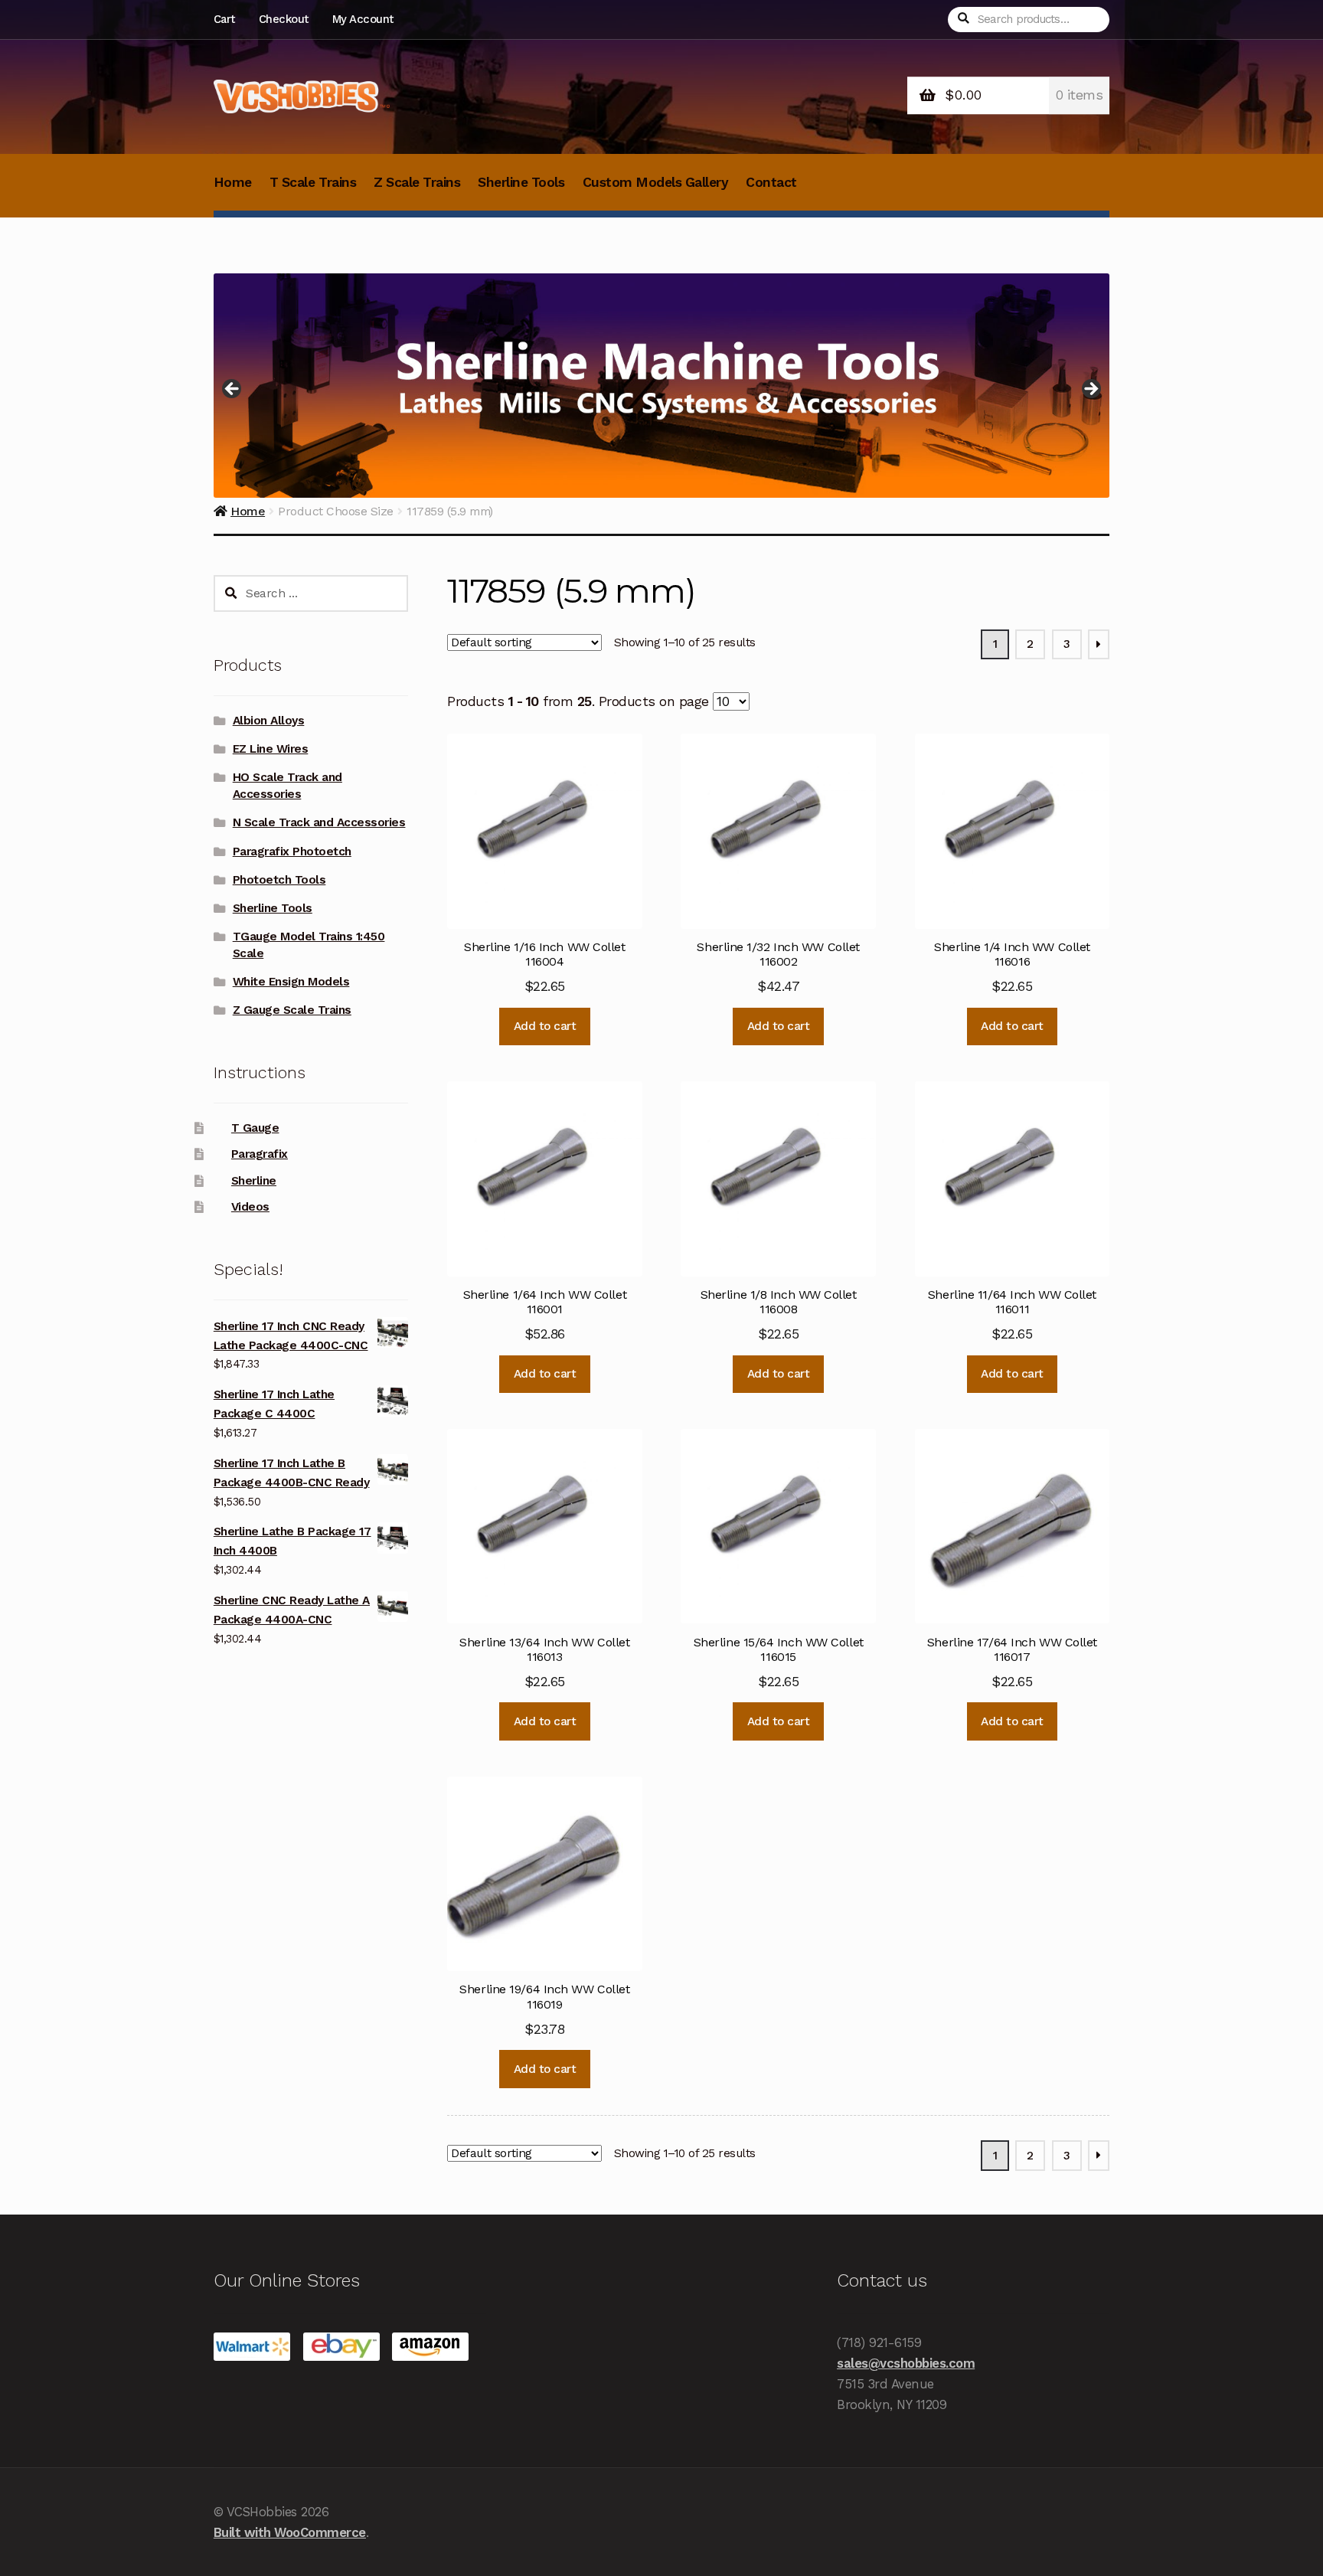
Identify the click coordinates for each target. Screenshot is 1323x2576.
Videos (250, 1207)
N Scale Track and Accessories (319, 822)
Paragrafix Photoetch (292, 852)
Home (233, 182)
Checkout (284, 19)
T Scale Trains (313, 182)
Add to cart (545, 1026)
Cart (224, 19)
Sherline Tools (521, 182)
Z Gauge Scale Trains (292, 1010)
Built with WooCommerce (290, 2532)
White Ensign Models (291, 982)
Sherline (254, 1181)
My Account (363, 19)
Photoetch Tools (279, 880)
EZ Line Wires (271, 749)
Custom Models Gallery (656, 182)
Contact (771, 182)
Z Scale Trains (417, 182)
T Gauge (255, 1128)
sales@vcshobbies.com (906, 2363)
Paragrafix (260, 1154)
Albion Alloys (269, 721)
